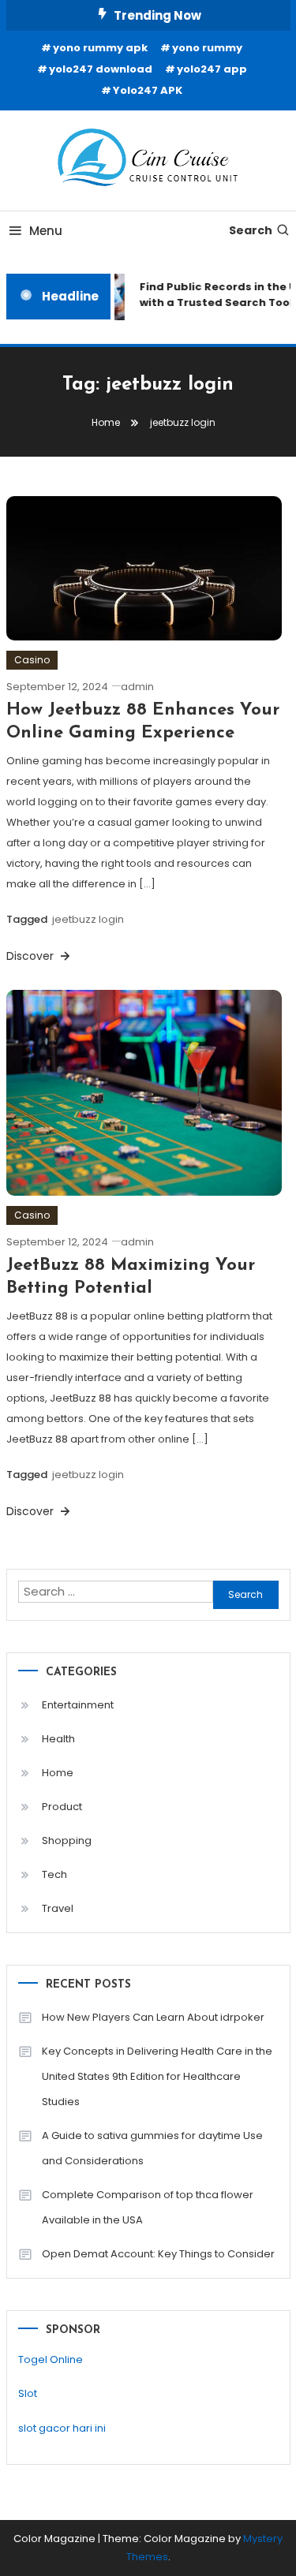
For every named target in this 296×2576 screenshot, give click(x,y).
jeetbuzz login (88, 919)
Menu (46, 231)
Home (58, 1773)
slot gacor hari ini (62, 2428)
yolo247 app (212, 69)
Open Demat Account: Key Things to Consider (158, 2254)
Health (58, 1739)
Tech (54, 1874)
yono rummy (207, 48)
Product (62, 1807)
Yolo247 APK (148, 90)
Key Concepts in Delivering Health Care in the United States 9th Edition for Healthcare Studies (157, 2076)
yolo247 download (101, 69)
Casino (32, 660)
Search (251, 230)
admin (137, 687)
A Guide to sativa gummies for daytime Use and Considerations (152, 2148)
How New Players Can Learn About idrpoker (153, 2017)
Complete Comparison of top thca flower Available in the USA (148, 2207)
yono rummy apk (100, 48)
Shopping (67, 1841)
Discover (32, 956)
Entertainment (78, 1705)
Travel (58, 1908)
